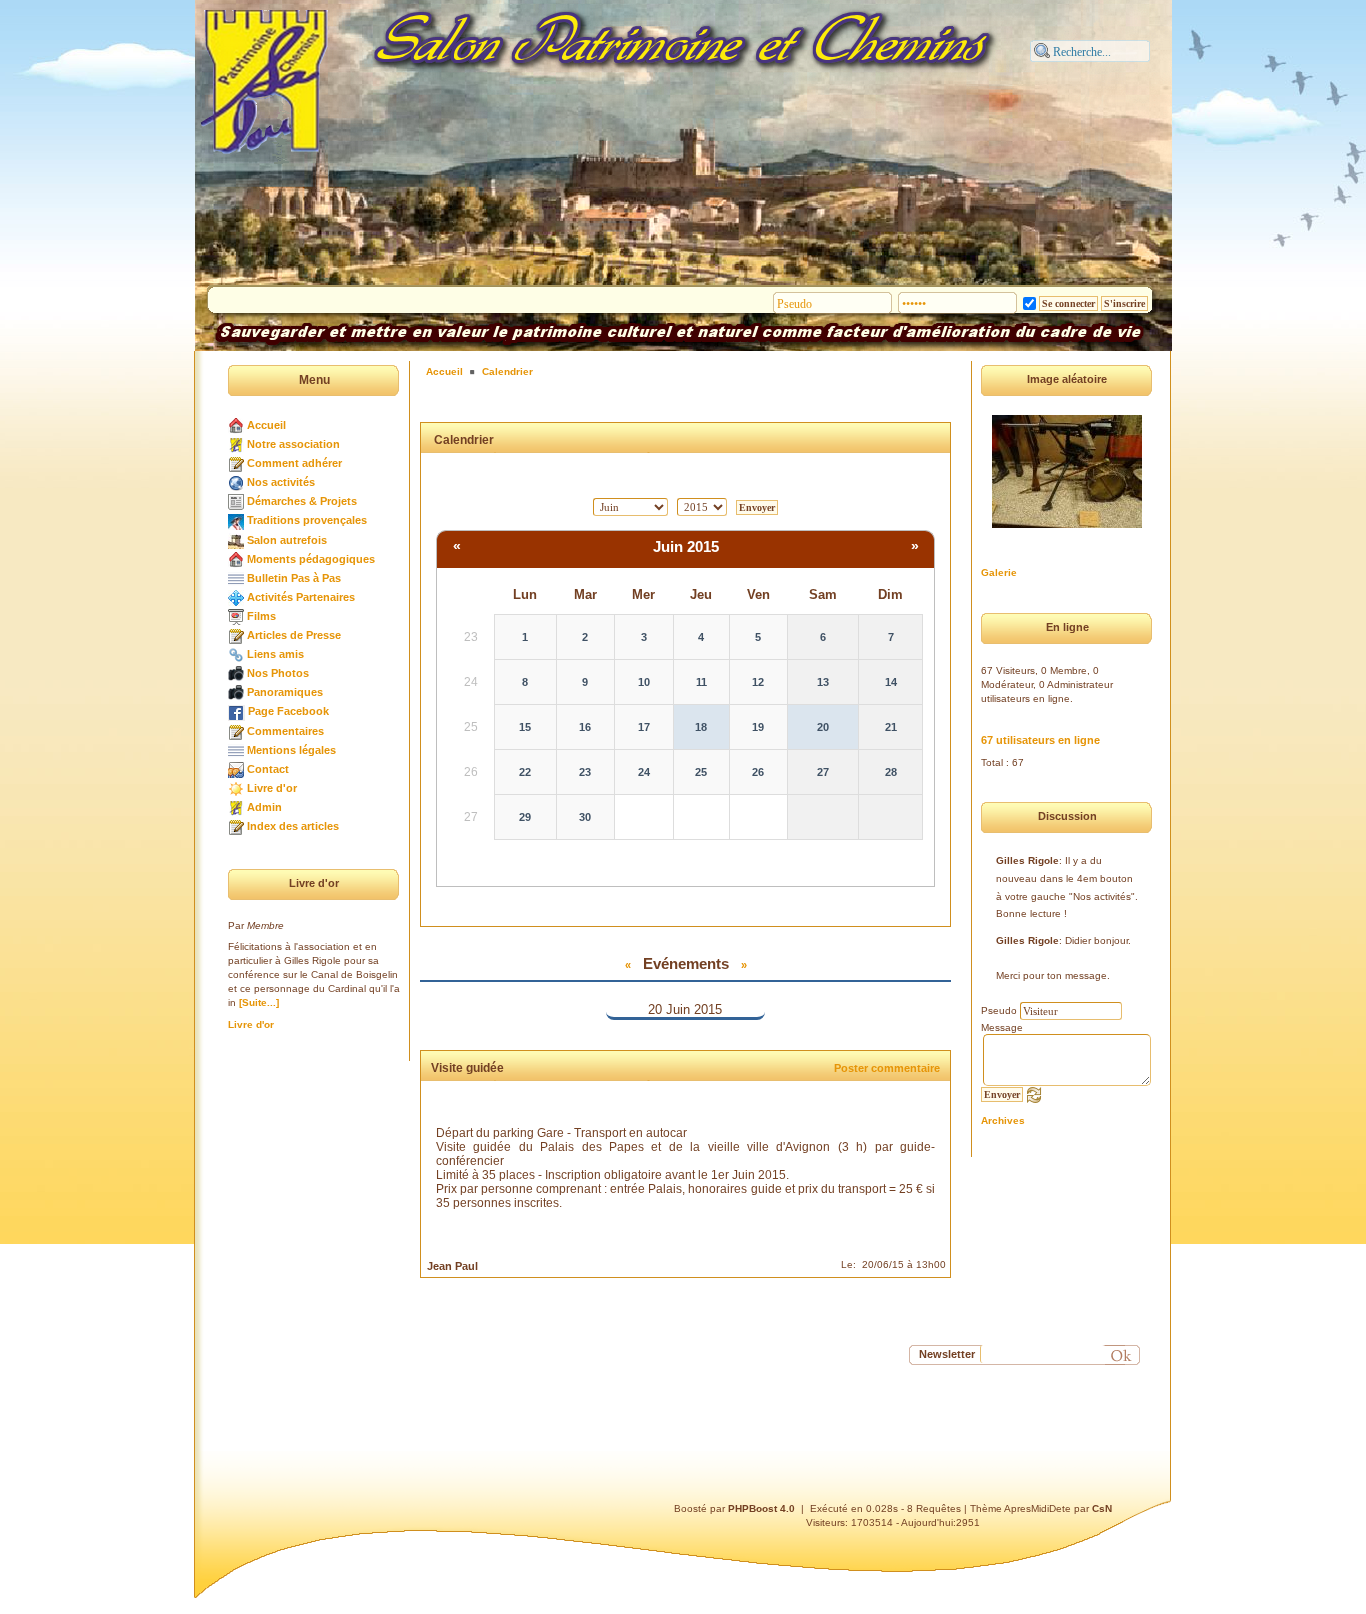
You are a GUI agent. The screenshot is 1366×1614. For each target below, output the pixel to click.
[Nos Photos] (236, 673)
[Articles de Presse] (236, 635)
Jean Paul (452, 1266)
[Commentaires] (236, 731)
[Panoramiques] (236, 692)
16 (585, 727)
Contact (268, 769)
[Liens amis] (236, 654)
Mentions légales (291, 750)
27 (823, 772)
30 (585, 817)
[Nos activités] (236, 482)
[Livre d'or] (236, 788)
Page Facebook (288, 711)
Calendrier (507, 371)
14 (891, 682)
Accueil (266, 425)
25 (701, 772)
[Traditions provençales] (236, 520)
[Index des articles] (236, 826)
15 (525, 727)
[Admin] (236, 807)
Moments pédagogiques (311, 559)
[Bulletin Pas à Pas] (236, 578)
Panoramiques (285, 692)
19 (758, 727)
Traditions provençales (307, 520)
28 (891, 772)
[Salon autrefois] (236, 540)
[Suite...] (259, 1002)
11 (701, 682)
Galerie (999, 572)
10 (644, 682)
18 (701, 727)
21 (891, 727)
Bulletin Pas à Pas (294, 578)
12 (758, 682)
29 (525, 817)
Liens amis (275, 654)
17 (644, 727)
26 (758, 772)
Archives (1003, 1120)
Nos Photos (278, 673)
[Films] (236, 616)
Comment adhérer (294, 463)
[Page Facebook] (236, 711)
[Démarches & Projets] (236, 501)
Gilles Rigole (1027, 860)
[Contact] (236, 769)
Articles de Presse (294, 635)
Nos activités (281, 482)
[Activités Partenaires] (236, 597)
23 (585, 772)
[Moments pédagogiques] (236, 559)
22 (525, 772)
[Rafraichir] (1034, 1094)
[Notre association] (236, 444)
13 (823, 682)
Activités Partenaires (301, 597)
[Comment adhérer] (236, 463)
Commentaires (285, 731)
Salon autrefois (287, 540)
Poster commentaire (887, 1068)
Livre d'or (272, 788)
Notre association (293, 444)
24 (644, 772)
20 (823, 727)
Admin (264, 807)
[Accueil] (236, 425)
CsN (1102, 1508)
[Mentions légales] (236, 750)
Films (261, 616)
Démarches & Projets (302, 501)
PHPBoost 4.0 (761, 1508)
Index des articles (293, 826)
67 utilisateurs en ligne (1040, 740)
